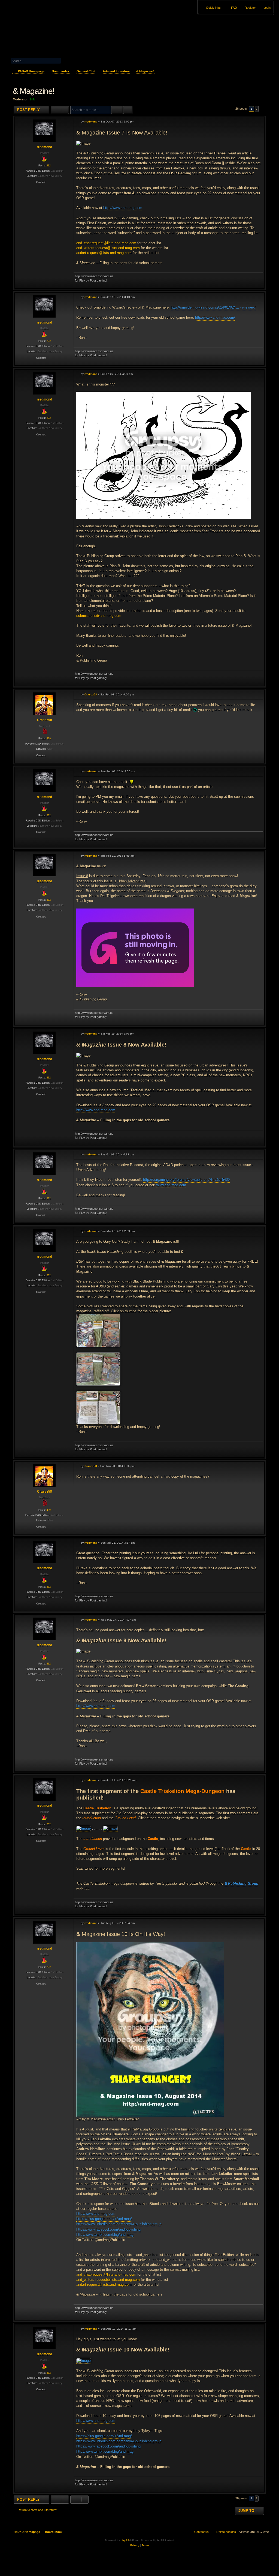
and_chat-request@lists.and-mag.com (106, 243)
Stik (32, 99)
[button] (262, 109)
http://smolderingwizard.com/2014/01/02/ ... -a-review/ (213, 307)
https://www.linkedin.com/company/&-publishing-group (119, 2224)
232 (49, 166)
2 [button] (257, 109)
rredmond (44, 147)
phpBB (125, 2540)
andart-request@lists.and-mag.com (104, 253)
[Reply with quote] (255, 121)
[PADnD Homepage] (51, 29)
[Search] (72, 60)
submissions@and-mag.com (99, 616)
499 (49, 739)
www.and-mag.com (171, 1185)
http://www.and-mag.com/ (215, 317)
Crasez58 (45, 720)
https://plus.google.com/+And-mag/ (104, 2219)
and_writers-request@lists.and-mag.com (108, 248)
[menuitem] (265, 8)
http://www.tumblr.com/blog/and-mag (105, 2235)
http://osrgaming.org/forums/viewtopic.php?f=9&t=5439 (186, 1180)
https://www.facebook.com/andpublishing (108, 2229)
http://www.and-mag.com (123, 208)
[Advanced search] (48, 56)
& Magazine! (145, 71)
